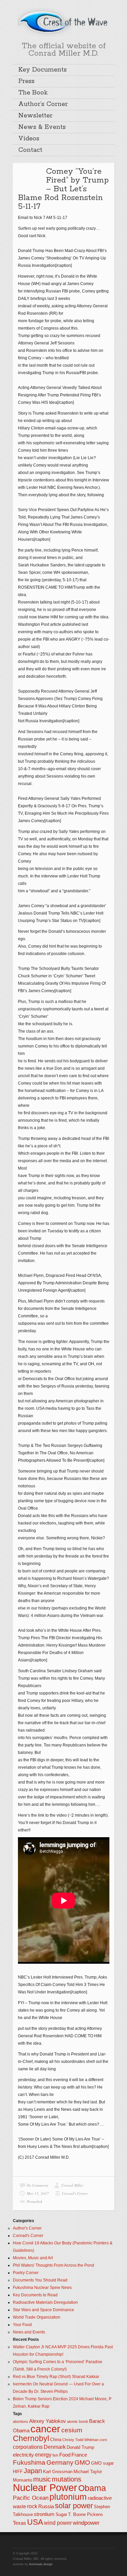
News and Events (29, 2332)
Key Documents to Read (35, 2295)
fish (55, 2455)
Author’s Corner (43, 104)
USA (35, 2522)
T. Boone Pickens (86, 2514)
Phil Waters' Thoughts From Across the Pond (54, 2265)
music (42, 2479)
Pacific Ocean (31, 2498)
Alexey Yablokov (48, 2421)
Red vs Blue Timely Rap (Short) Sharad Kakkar (56, 2377)
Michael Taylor (88, 2472)
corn (103, 2440)
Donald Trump (80, 2447)
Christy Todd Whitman (80, 2440)
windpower (86, 2523)
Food (65, 2455)
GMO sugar (102, 2463)
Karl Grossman (58, 2472)
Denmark (55, 2447)
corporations (28, 2447)
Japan (33, 2471)
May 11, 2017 (38, 2193)
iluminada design (41, 2564)
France (79, 2455)
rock (32, 2506)
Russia (46, 2507)
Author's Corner (27, 2228)
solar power (74, 2506)
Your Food (22, 2325)
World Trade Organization (37, 2317)
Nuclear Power (45, 2488)
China (56, 2440)
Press (26, 81)
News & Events (42, 127)
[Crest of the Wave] (64, 22)
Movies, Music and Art (33, 2258)
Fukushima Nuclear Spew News (42, 2288)
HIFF (18, 2472)
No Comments (37, 2185)
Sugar (61, 2514)
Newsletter (35, 116)
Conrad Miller (72, 2185)
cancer (45, 2429)
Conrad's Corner (75, 2193)
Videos (29, 139)
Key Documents (43, 70)
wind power (58, 2523)
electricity (23, 2455)
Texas (19, 2523)
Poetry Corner (26, 2273)
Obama (92, 2488)
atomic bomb (78, 2421)
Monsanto (23, 2480)
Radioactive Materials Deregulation (45, 2302)
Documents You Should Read (40, 2280)
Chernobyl (31, 2438)
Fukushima (29, 2462)
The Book (33, 93)
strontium (44, 2514)
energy (43, 2455)
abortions (20, 2421)
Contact (30, 150)
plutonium (68, 2497)
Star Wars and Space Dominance (44, 2310)
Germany (60, 2462)
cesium (72, 2430)
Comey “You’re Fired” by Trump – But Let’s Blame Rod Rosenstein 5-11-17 (63, 189)
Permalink (35, 2201)
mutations (67, 2479)
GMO (82, 2462)
